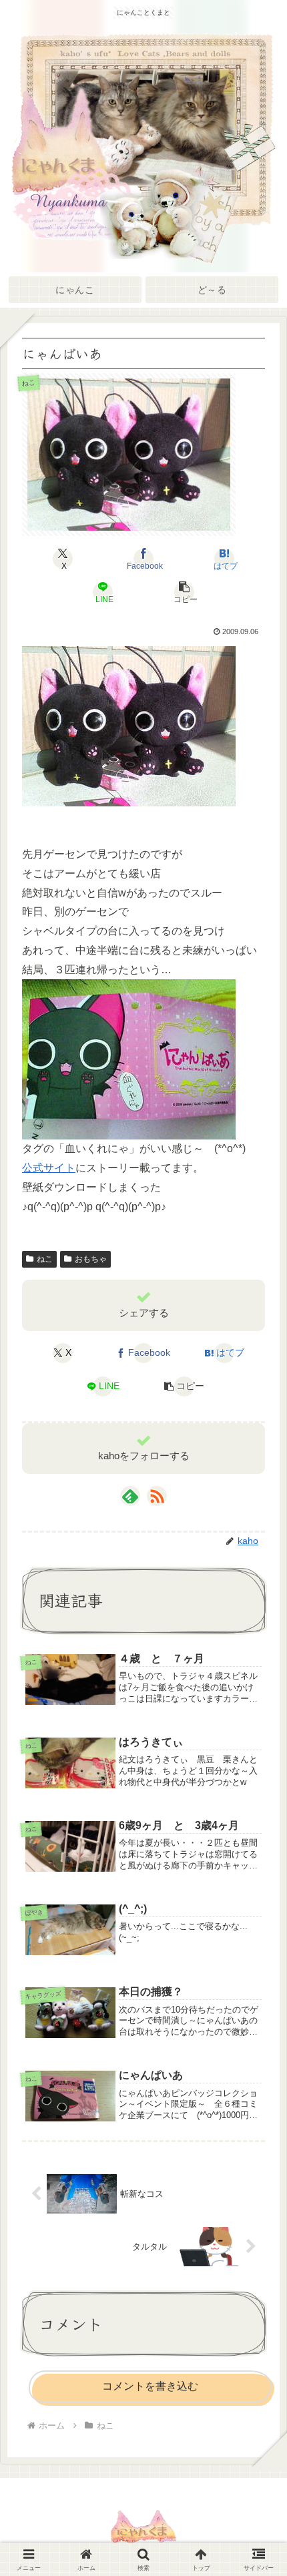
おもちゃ (91, 1259)
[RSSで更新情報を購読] (157, 1496)
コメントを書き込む (150, 2386)
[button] (184, 592)
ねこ (45, 1259)
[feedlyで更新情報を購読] (130, 1496)
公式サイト (49, 1168)
